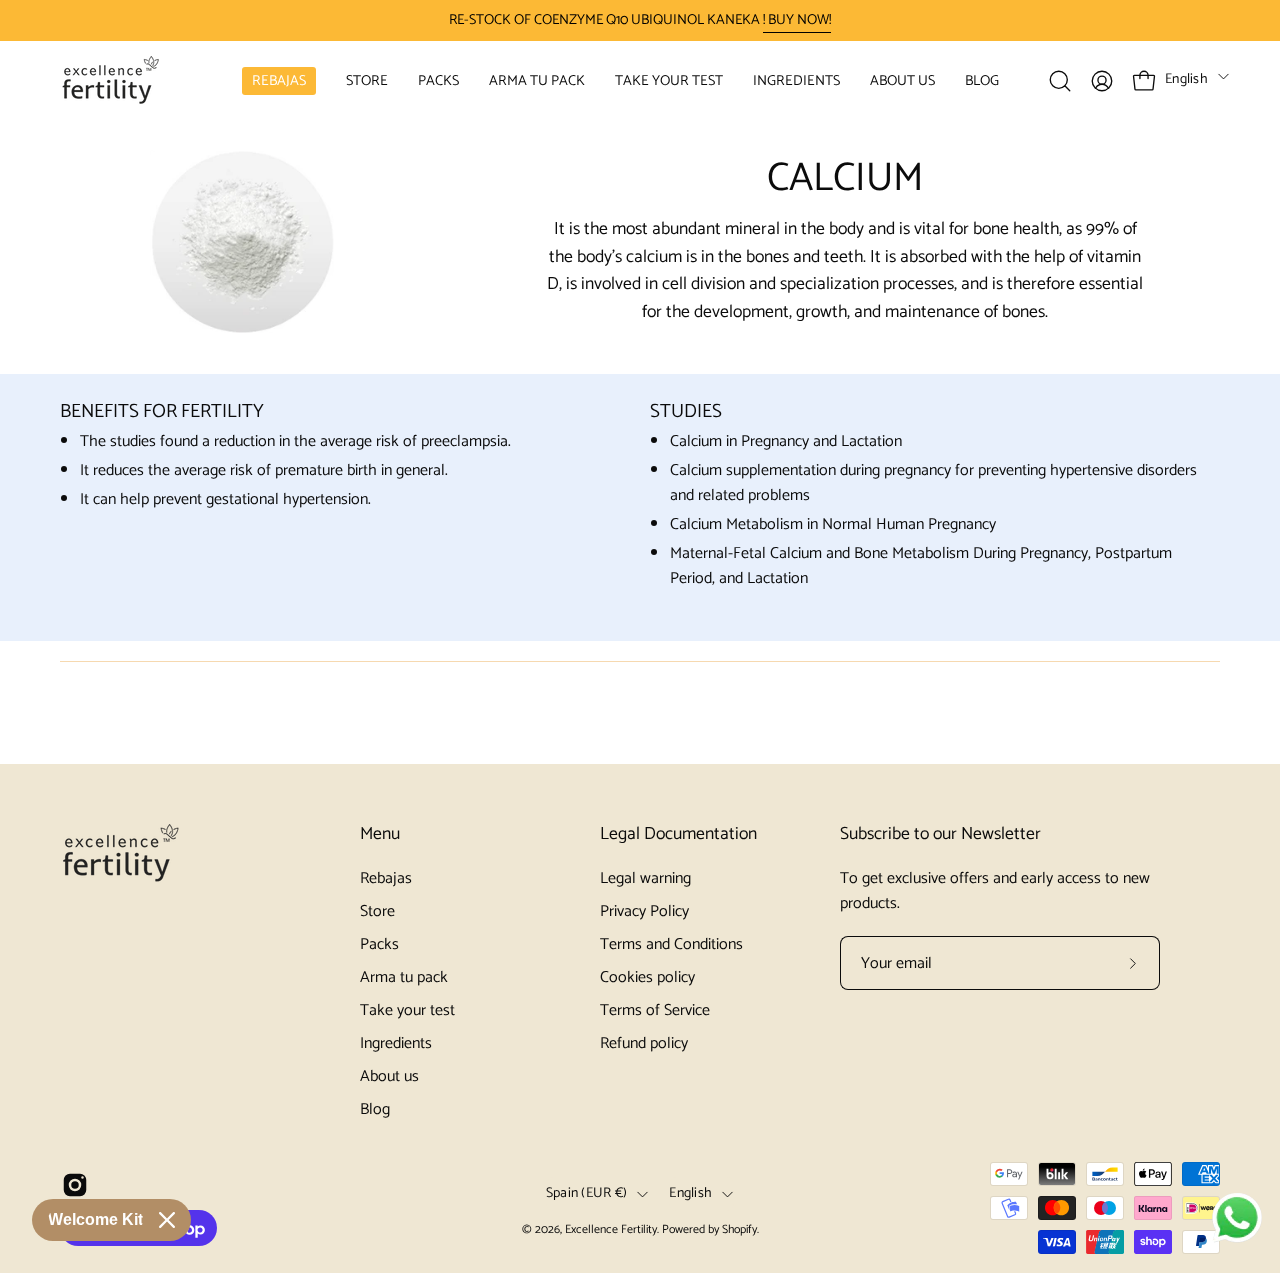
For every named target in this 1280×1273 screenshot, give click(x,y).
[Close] (167, 1220)
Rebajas (386, 878)
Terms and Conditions (671, 944)
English (1186, 79)
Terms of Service (655, 1010)
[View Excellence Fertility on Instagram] (75, 1185)
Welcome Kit (95, 1219)
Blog (375, 1109)
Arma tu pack (404, 977)
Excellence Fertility (611, 1229)
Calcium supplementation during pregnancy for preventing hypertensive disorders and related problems (933, 483)
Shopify (739, 1229)
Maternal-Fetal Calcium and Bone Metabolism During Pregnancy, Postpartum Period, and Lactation (921, 566)
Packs (379, 944)
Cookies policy (647, 977)
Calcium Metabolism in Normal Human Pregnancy (833, 524)
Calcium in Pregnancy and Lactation (786, 441)
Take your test (407, 1010)
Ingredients (396, 1043)
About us (389, 1076)
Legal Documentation (678, 835)
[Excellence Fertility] (110, 80)
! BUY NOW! (797, 20)
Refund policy (644, 1043)
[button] (367, 80)
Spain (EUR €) (587, 1193)
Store (377, 911)
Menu (380, 835)
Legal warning (645, 878)
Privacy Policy (644, 911)
